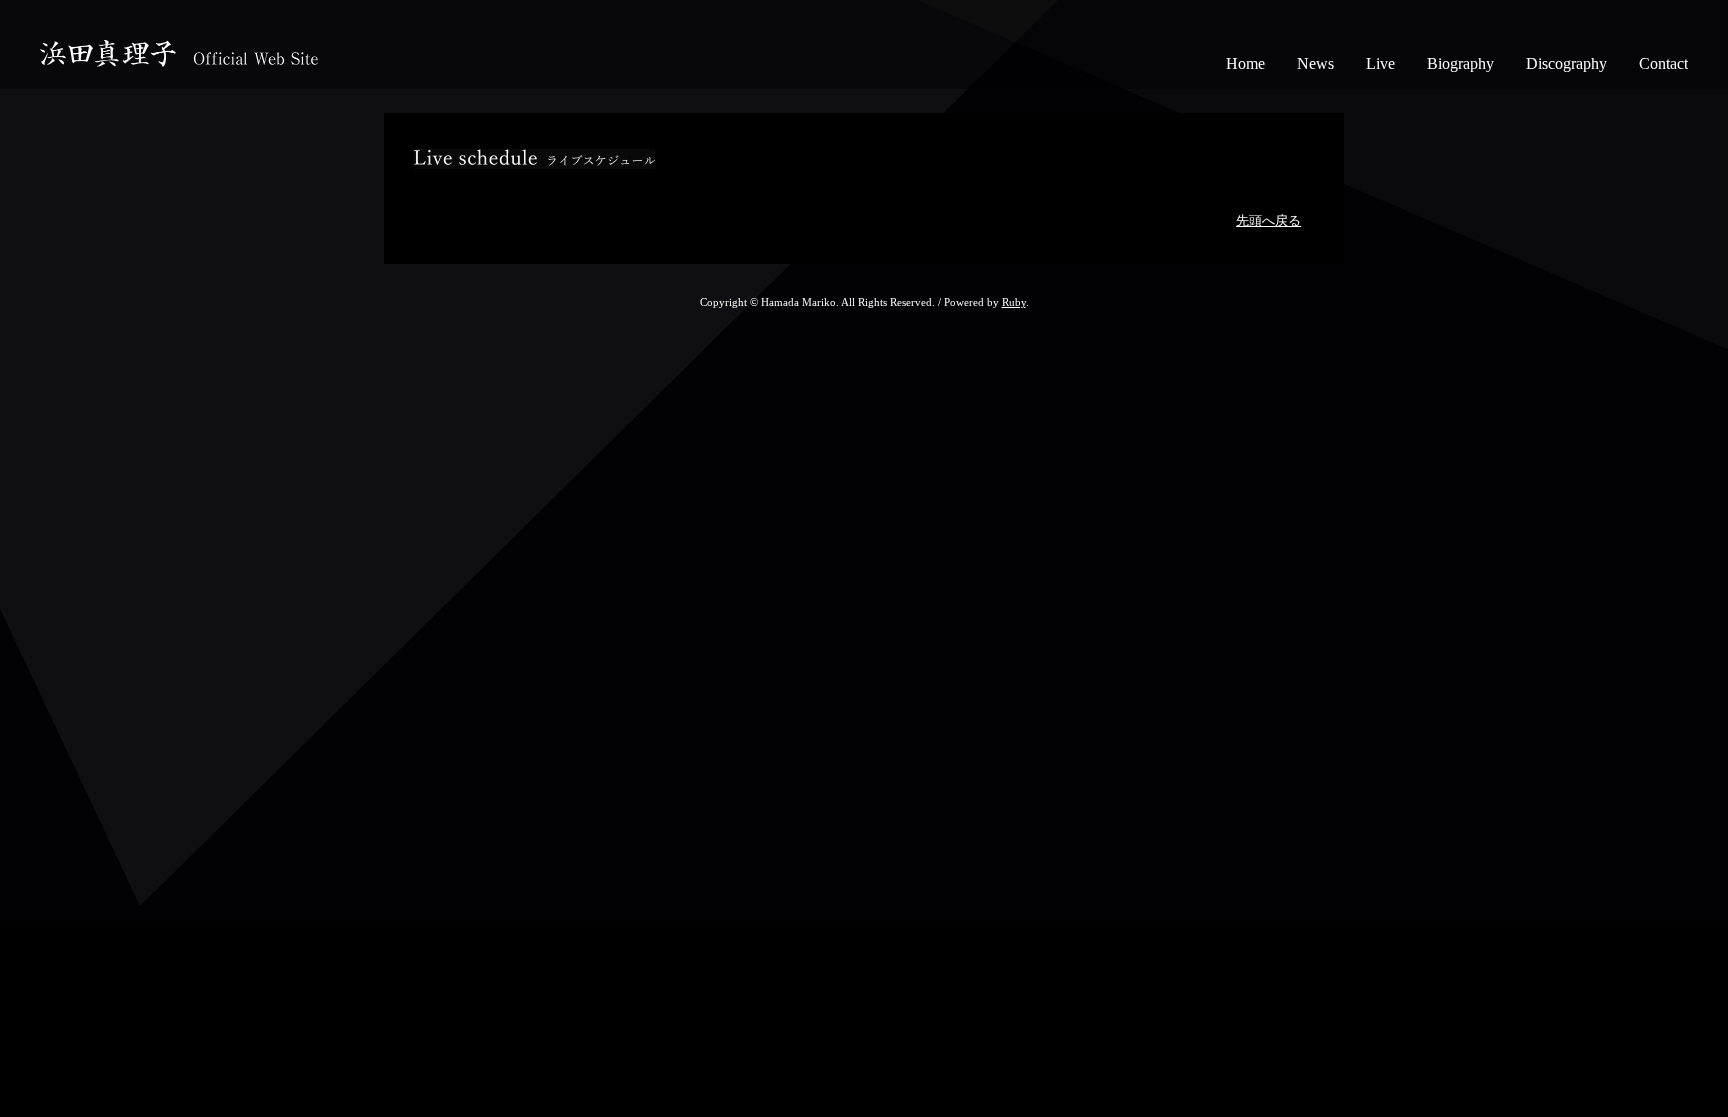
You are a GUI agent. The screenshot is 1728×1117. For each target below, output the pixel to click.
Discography (1566, 63)
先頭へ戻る (1268, 221)
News (1315, 63)
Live (1380, 63)
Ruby (1014, 302)
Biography (1460, 63)
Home (1245, 63)
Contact (1663, 63)
